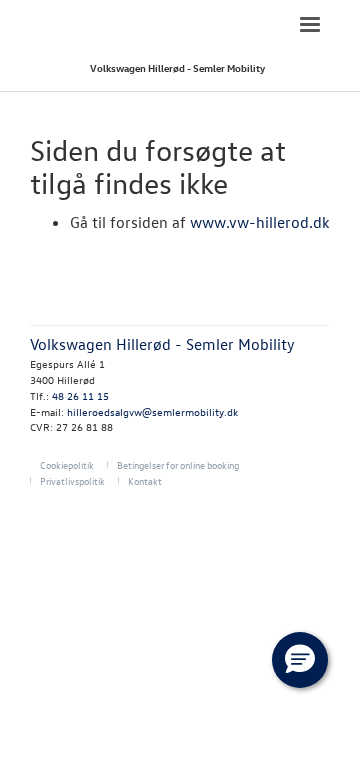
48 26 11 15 (80, 395)
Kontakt (145, 480)
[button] (300, 660)
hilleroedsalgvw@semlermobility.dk (152, 411)
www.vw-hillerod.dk (260, 222)
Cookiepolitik (67, 464)
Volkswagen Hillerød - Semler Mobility (177, 67)
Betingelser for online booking (178, 464)
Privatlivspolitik (72, 480)
